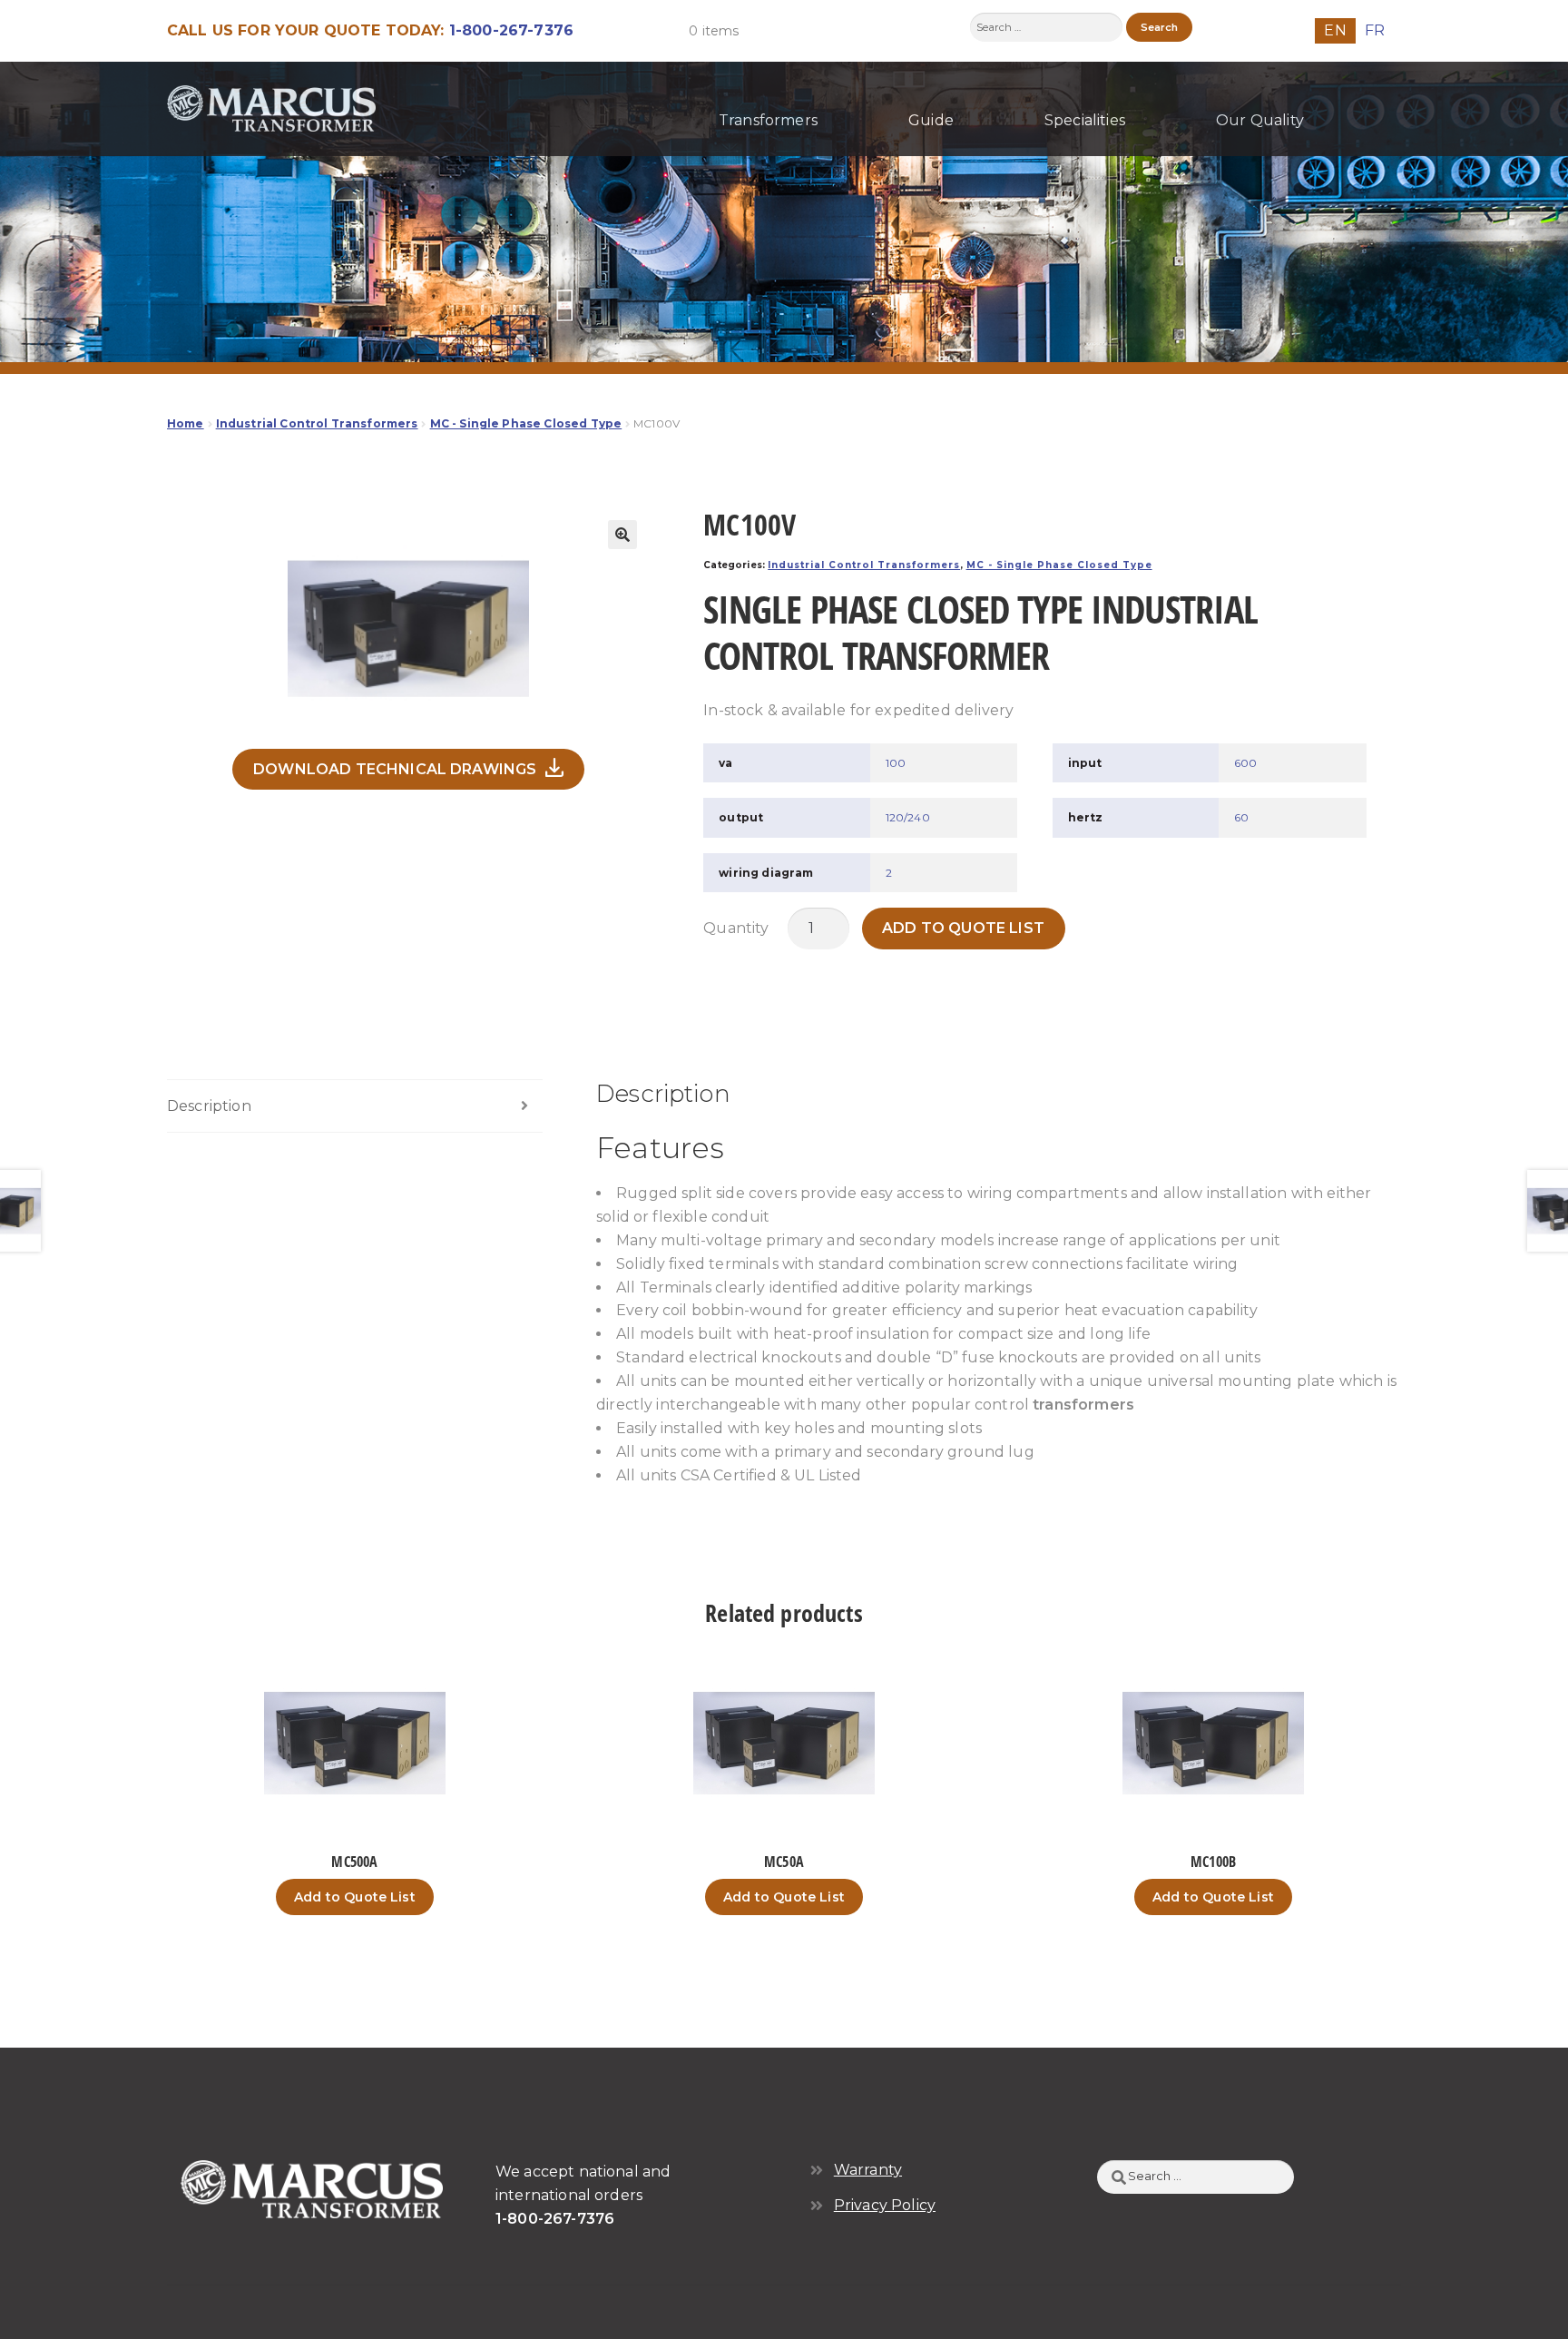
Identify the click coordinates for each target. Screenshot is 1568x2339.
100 (896, 763)
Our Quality (1260, 120)
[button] (622, 535)
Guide (931, 120)
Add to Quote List (963, 928)
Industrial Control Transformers (317, 423)
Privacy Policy (885, 2205)
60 (1241, 817)
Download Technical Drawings (395, 769)
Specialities (1085, 120)
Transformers (768, 120)
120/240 (908, 817)
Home (186, 423)
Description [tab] (209, 1106)
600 (1245, 763)
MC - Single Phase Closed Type (526, 423)
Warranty (868, 2170)
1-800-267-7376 (511, 30)
